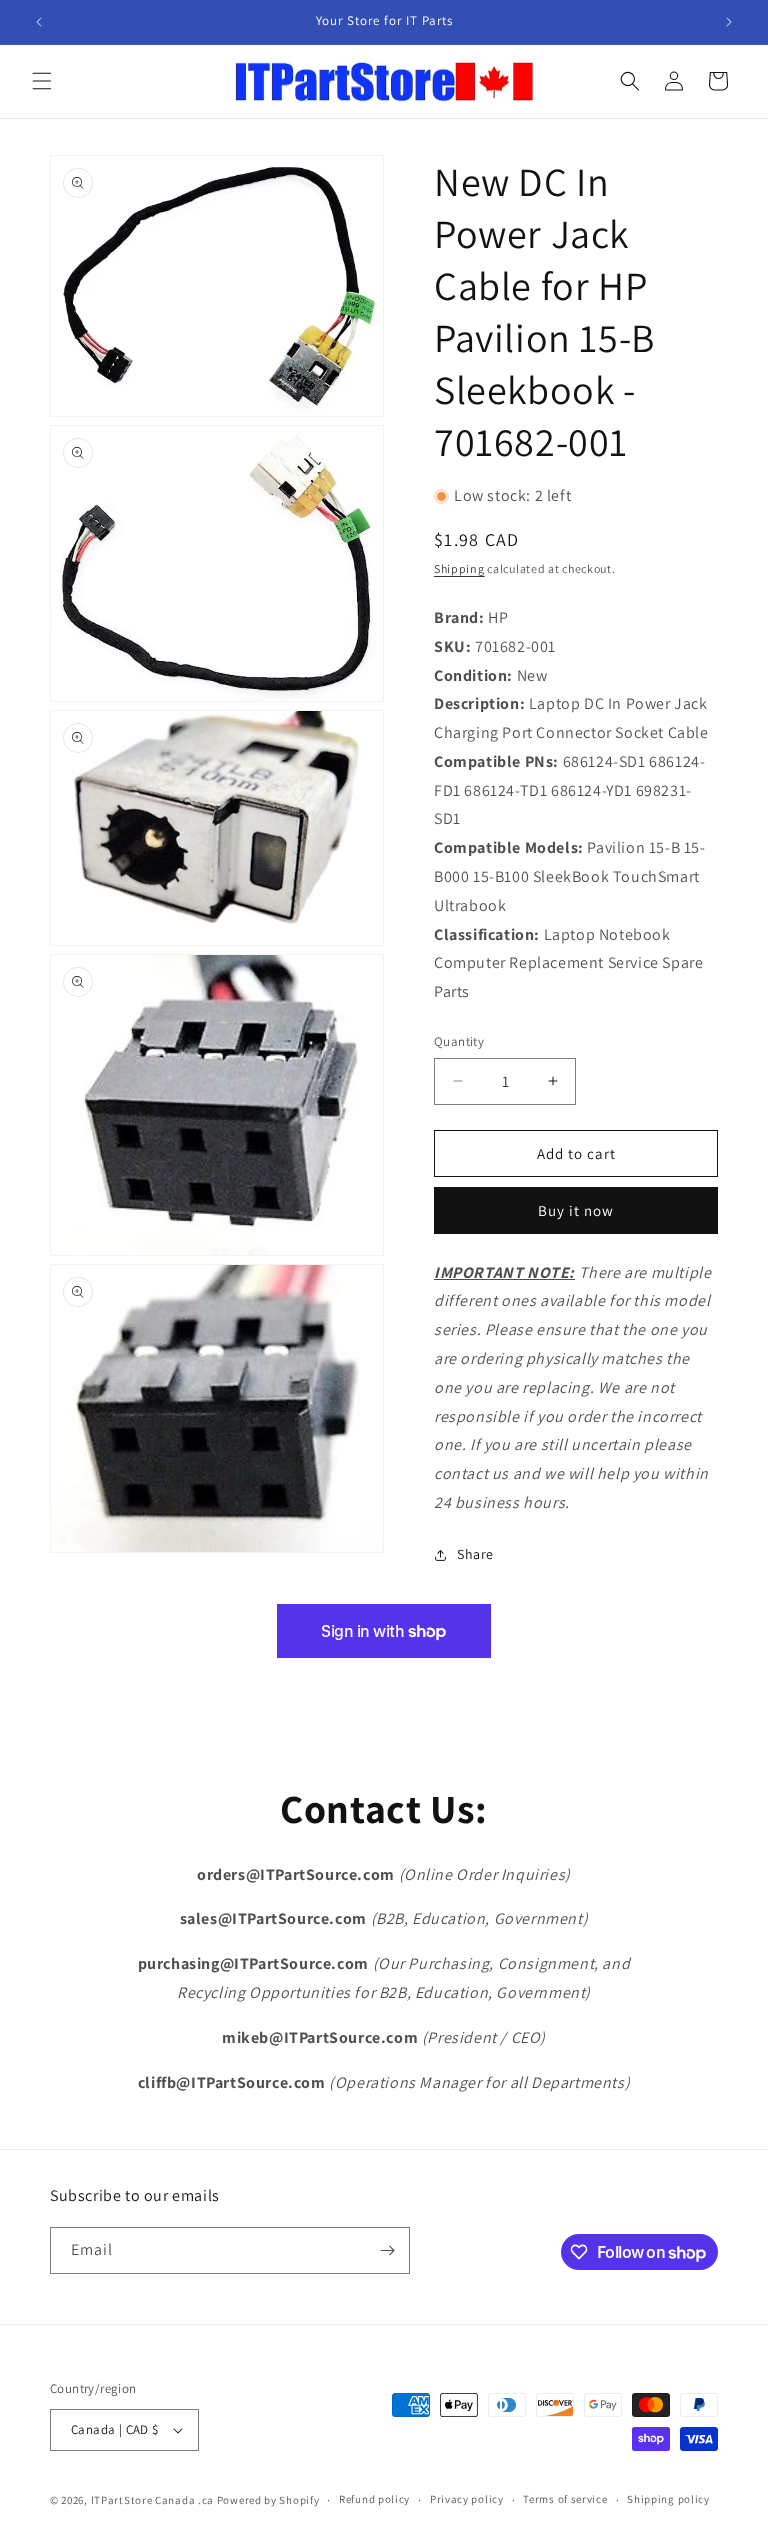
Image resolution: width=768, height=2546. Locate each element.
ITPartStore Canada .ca (152, 2500)
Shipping (459, 568)
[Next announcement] (729, 22)
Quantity (459, 1041)
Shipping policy (668, 2499)
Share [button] (475, 1554)
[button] (42, 81)
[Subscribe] (387, 2250)
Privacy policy (467, 2499)
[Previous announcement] (39, 22)
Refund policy (374, 2499)
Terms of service (565, 2499)
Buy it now (576, 1210)
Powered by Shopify (268, 2500)
